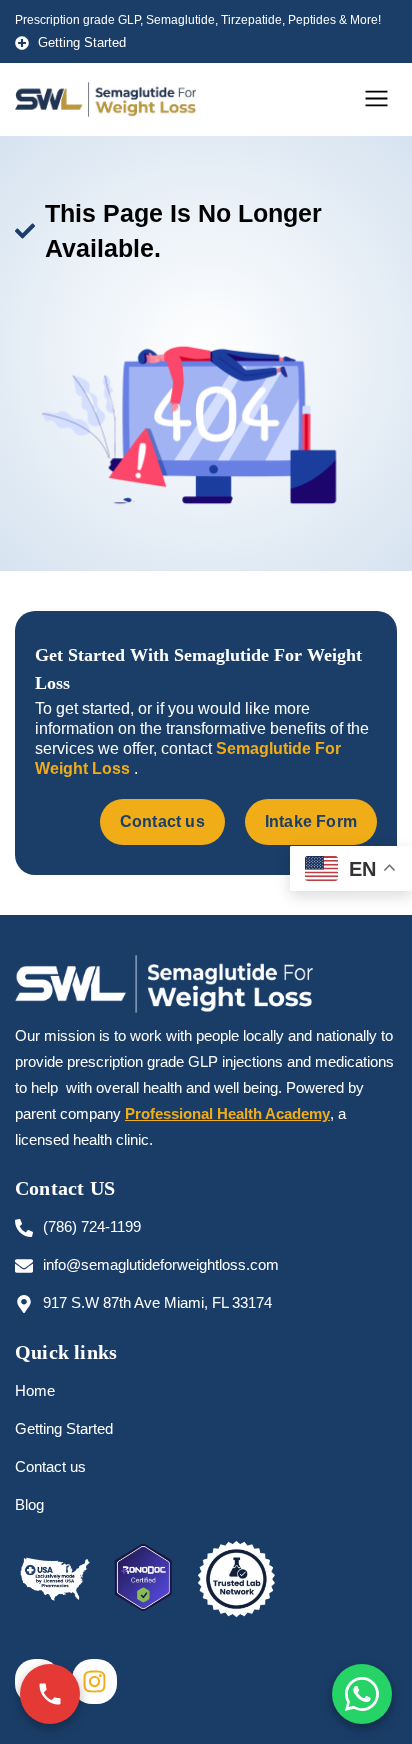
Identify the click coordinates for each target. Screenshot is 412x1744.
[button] (377, 99)
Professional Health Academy (227, 1113)
